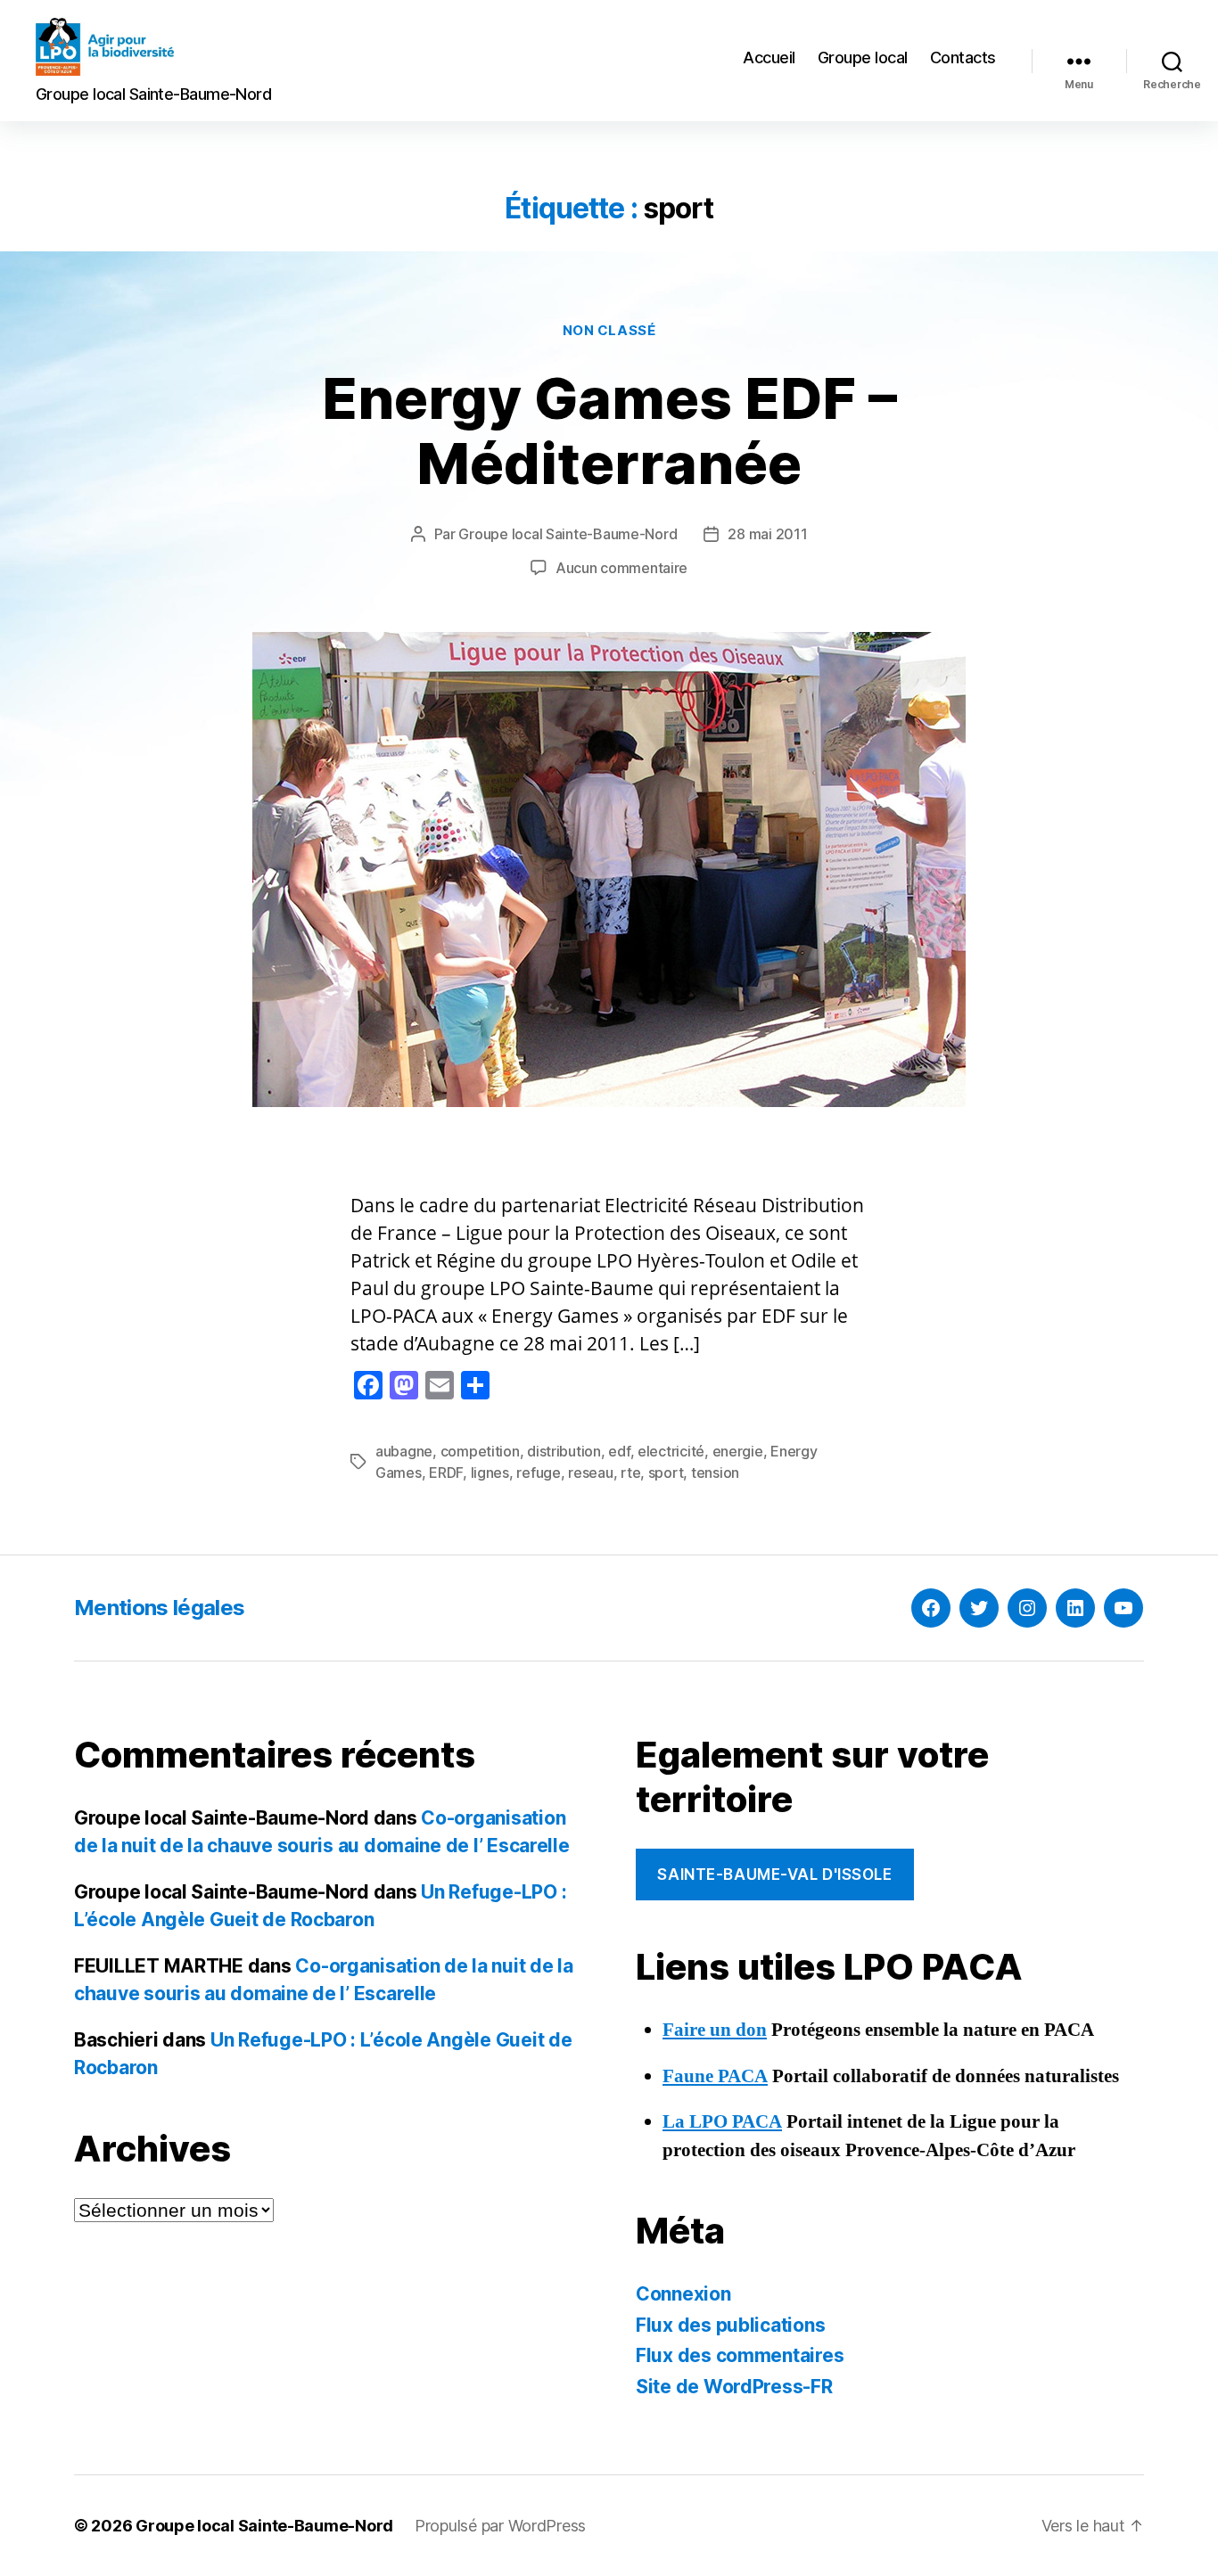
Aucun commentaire (621, 568)
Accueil (769, 57)
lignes (490, 1473)
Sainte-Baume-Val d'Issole (774, 1875)
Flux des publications (730, 2325)
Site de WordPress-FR (734, 2387)
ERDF (446, 1473)
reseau (590, 1473)
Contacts (963, 57)
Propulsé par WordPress (500, 2526)
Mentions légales (159, 1608)
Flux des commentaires (740, 2355)
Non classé (609, 331)
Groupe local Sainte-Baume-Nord (568, 534)
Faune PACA (715, 2076)
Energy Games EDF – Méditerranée (609, 431)
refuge (538, 1473)
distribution (564, 1451)
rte (630, 1473)
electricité (671, 1451)
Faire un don (715, 2030)
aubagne (404, 1451)
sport (666, 1473)
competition (480, 1451)
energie (738, 1451)
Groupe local (863, 57)
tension (715, 1473)
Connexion (683, 2294)
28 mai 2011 (767, 534)
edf (619, 1451)
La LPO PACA (722, 2122)
